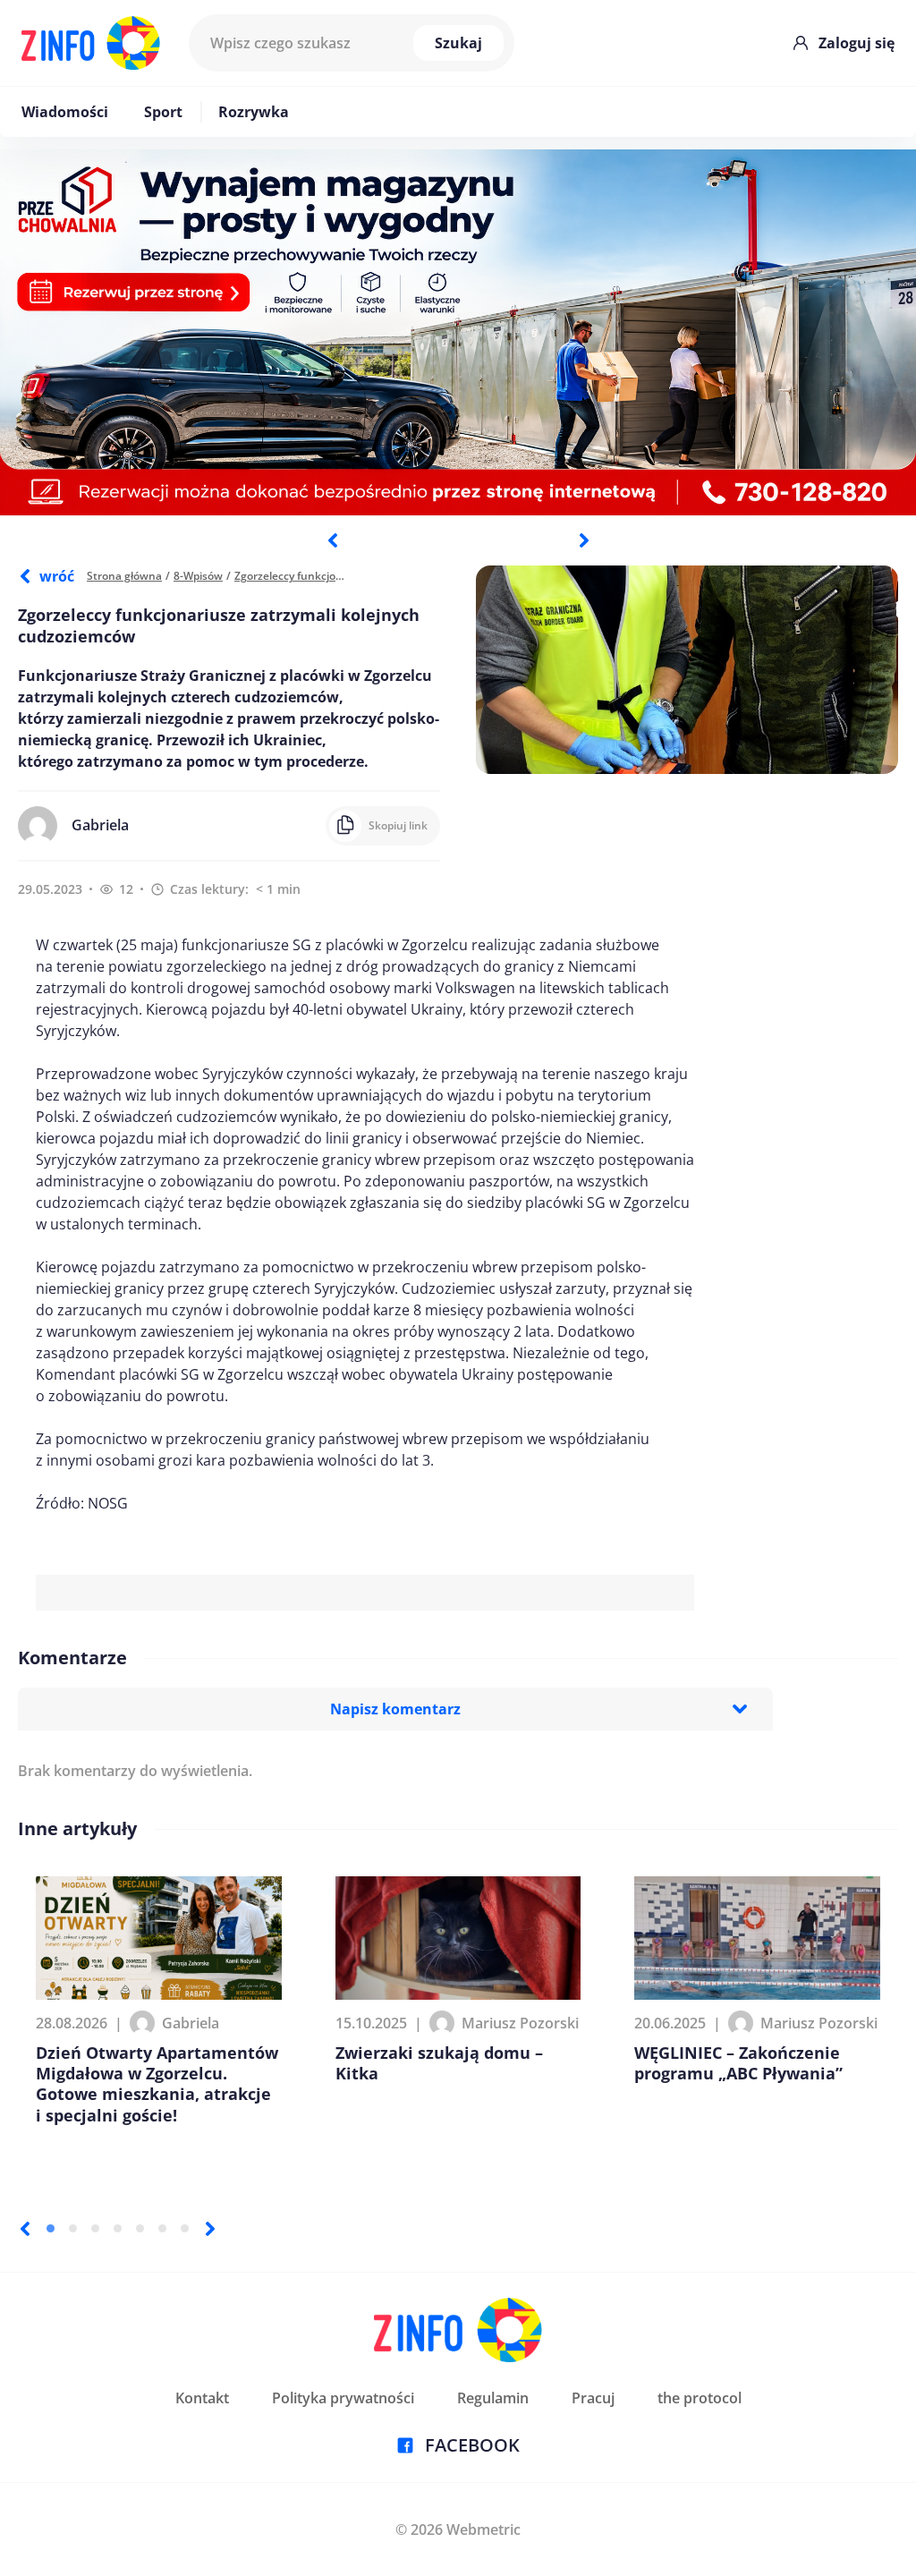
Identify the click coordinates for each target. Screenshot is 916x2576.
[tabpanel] (458, 332)
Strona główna (124, 576)
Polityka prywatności (343, 2398)
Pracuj (593, 2398)
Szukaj (458, 43)
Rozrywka (254, 112)
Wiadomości (65, 112)
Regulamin (493, 2398)
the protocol (700, 2398)
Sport (163, 112)
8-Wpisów (198, 576)
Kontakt (202, 2398)
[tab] (51, 2228)
